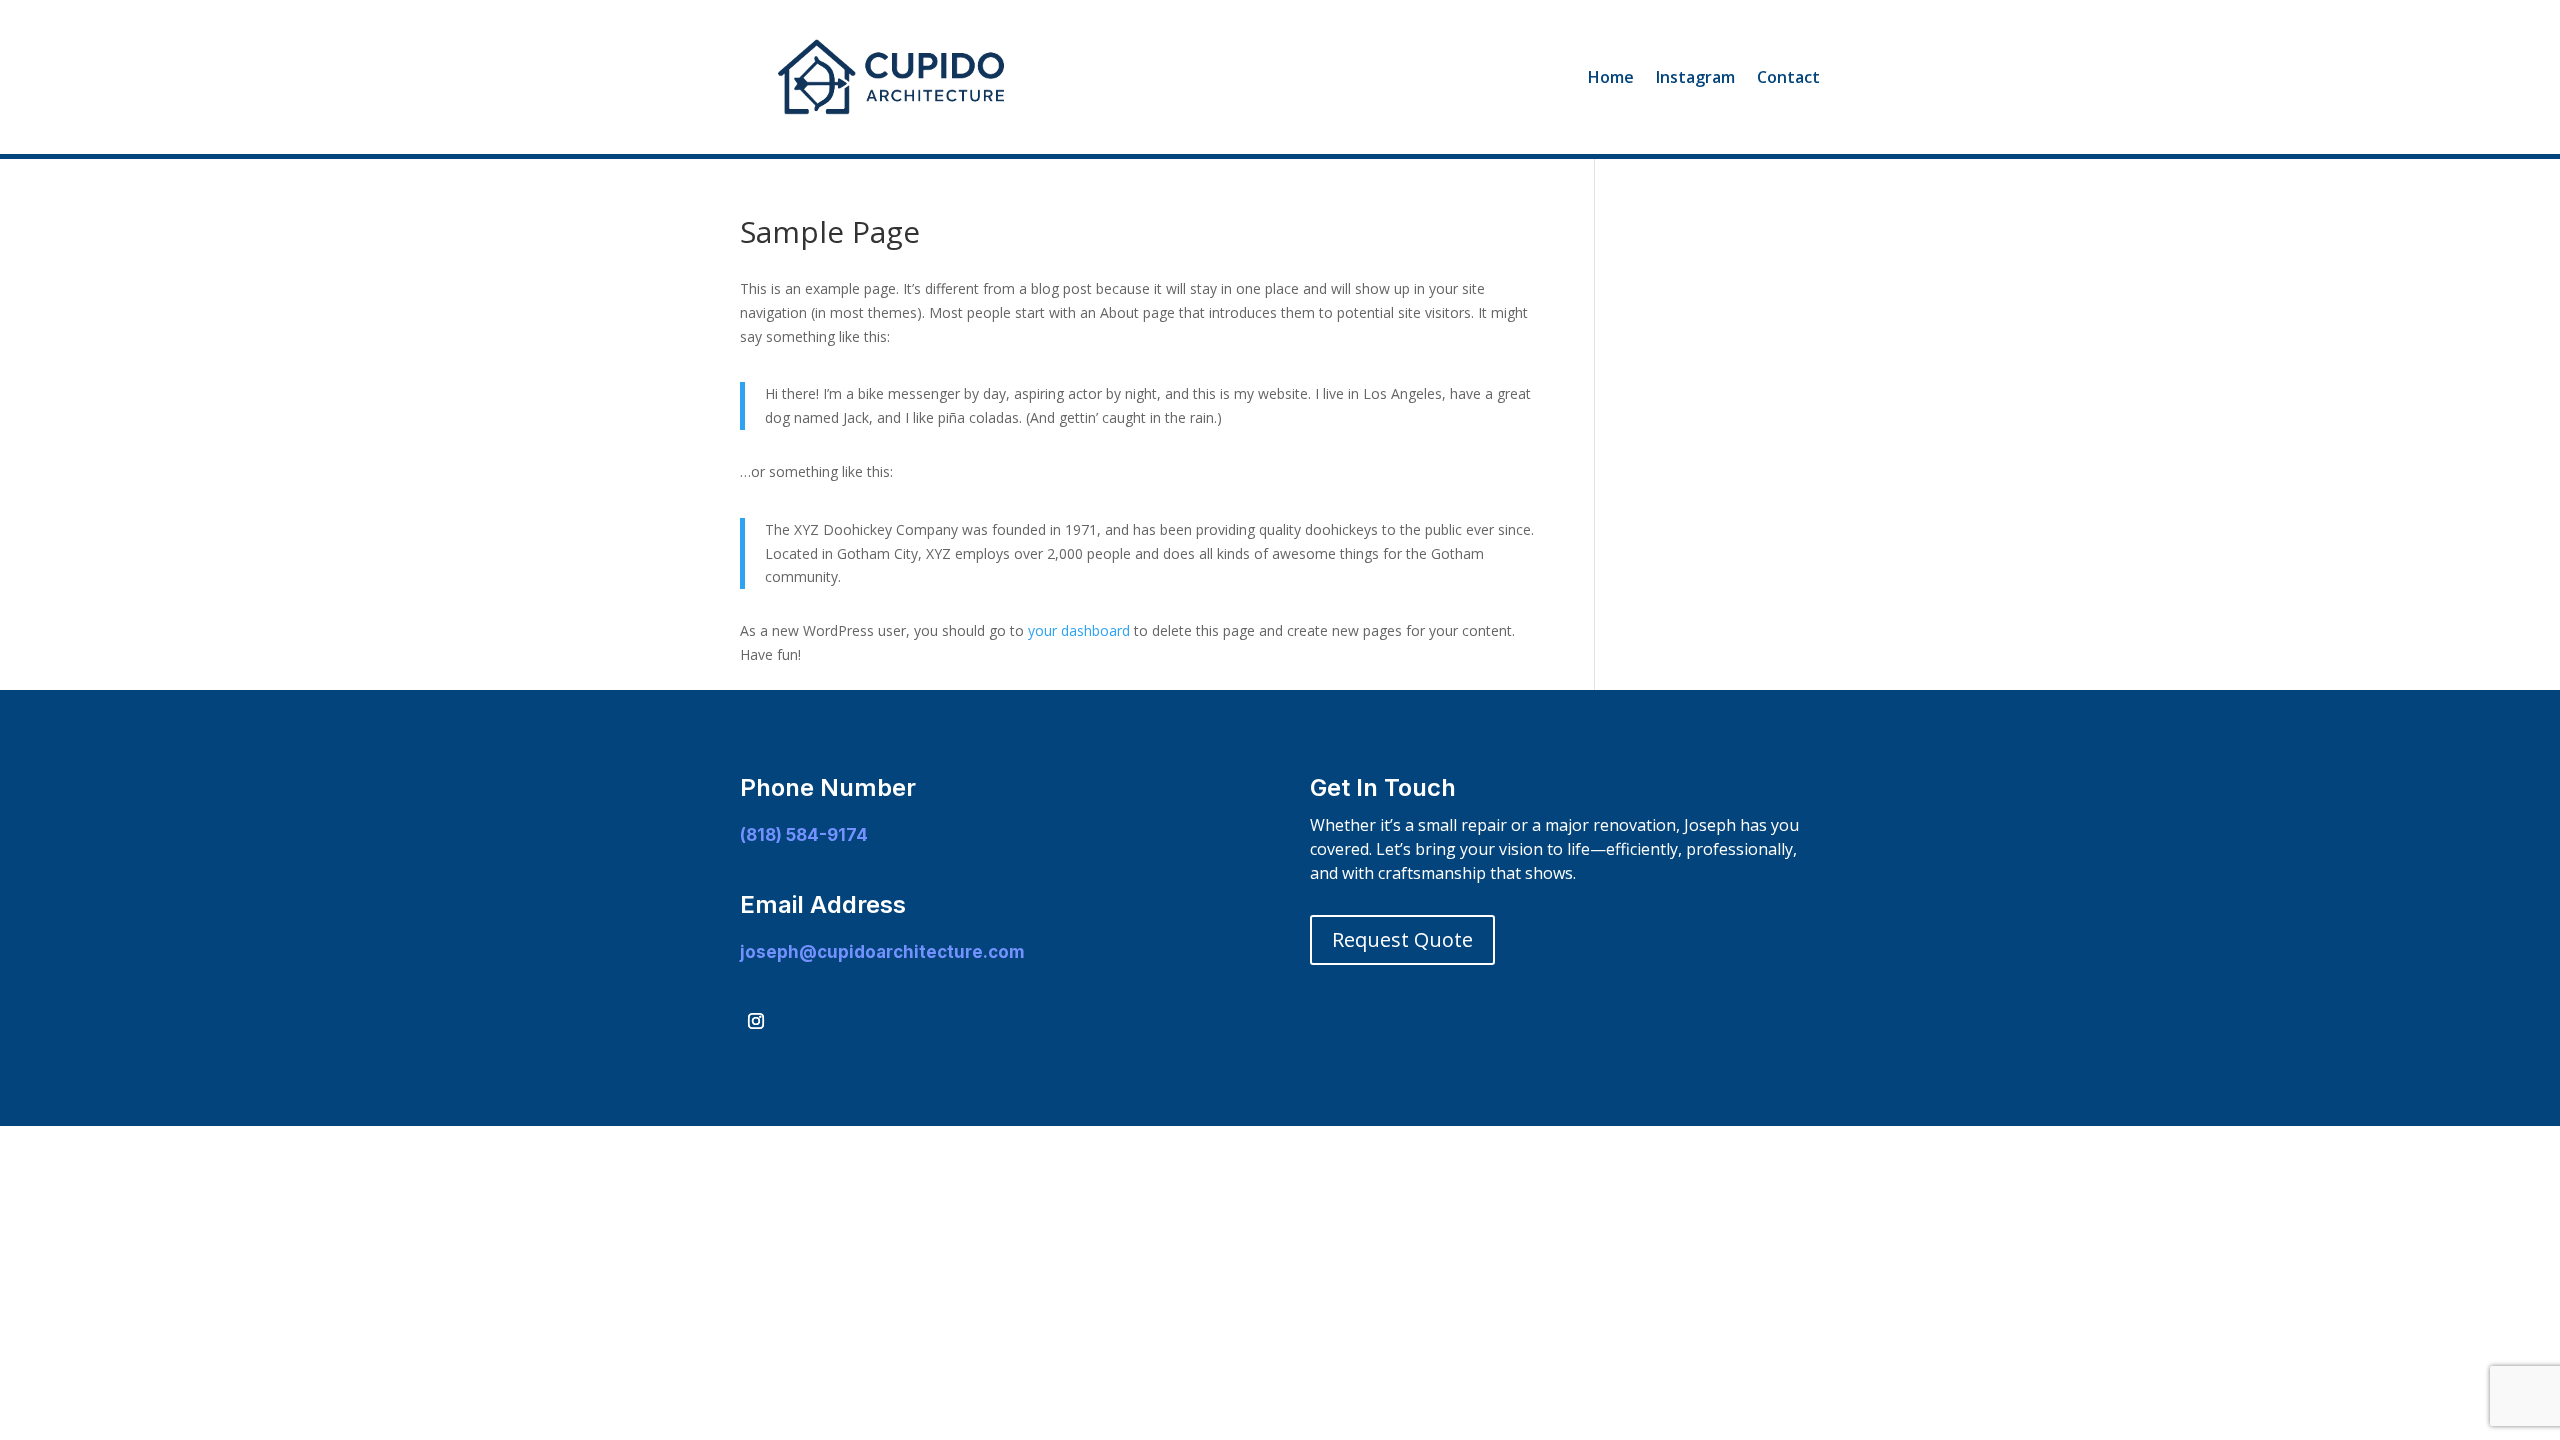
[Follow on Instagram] (756, 1021)
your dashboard (1079, 630)
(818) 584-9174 (804, 835)
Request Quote (1402, 939)
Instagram (1695, 77)
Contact (1788, 77)
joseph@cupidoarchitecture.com (882, 952)
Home (1611, 77)
